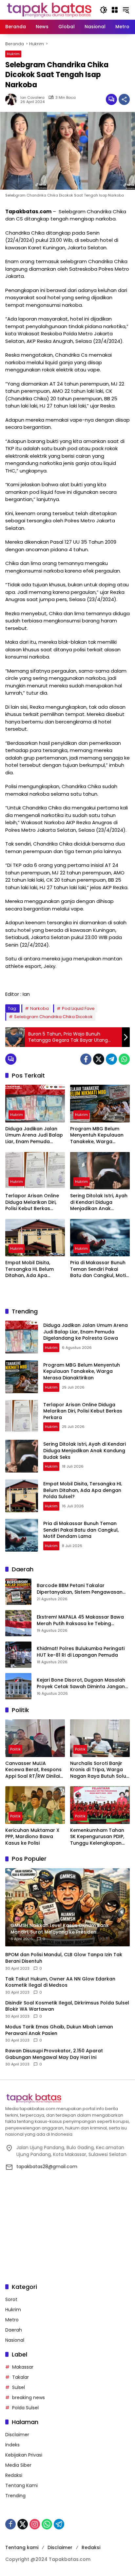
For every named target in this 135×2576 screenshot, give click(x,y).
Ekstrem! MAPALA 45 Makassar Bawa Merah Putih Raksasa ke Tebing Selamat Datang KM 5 (80, 1620)
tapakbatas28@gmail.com (47, 2167)
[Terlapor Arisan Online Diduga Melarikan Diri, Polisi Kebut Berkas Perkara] (35, 1171)
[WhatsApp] (124, 1059)
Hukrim (13, 54)
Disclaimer (17, 2435)
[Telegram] (111, 1059)
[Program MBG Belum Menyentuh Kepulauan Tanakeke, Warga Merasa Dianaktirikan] (100, 1103)
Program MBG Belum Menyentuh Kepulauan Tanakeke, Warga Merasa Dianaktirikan (97, 1135)
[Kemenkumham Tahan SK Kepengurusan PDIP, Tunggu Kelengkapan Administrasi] (100, 1805)
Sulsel (19, 2387)
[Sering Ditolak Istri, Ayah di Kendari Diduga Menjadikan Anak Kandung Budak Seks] (100, 1171)
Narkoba (39, 1008)
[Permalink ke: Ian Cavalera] (13, 99)
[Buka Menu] (115, 10)
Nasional (15, 2340)
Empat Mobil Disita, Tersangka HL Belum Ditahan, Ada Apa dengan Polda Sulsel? (31, 1269)
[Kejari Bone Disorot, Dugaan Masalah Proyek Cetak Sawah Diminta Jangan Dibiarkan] (18, 1686)
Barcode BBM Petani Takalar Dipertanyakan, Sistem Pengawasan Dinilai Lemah (80, 1589)
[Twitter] (99, 1059)
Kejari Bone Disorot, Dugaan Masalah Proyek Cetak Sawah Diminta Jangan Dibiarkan (81, 1683)
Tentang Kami (21, 2485)
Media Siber (18, 2465)
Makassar (23, 2367)
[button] (104, 10)
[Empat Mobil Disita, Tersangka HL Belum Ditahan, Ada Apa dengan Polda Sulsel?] (35, 1238)
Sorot (11, 2299)
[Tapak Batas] (49, 10)
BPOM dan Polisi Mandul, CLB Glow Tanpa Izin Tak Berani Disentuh (64, 1958)
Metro (12, 2320)
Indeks (12, 2445)
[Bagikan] (124, 99)
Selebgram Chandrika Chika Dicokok (53, 1017)
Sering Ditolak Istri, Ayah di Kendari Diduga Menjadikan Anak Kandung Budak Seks (99, 1202)
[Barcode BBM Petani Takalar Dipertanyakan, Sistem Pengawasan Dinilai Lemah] (18, 1592)
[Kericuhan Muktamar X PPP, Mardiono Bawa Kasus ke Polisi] (35, 1805)
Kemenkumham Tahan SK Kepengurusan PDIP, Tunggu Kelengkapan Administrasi (97, 1837)
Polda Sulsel (25, 2408)
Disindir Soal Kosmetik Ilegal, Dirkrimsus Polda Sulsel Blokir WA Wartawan (67, 2006)
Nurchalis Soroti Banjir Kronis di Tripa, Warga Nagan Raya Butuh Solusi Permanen (100, 1770)
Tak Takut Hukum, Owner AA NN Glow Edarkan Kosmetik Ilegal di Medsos (60, 1982)
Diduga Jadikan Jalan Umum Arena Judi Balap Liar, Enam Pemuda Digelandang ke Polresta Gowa (35, 1135)
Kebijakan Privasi (24, 2455)
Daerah (14, 2330)
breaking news (29, 2398)
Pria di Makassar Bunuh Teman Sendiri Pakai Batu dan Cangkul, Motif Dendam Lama (99, 1269)
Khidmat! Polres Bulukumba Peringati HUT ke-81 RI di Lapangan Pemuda (81, 1652)
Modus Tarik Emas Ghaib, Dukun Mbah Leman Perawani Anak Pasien (59, 2030)
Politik (15, 1749)
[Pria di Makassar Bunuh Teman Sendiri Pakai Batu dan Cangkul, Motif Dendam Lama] (100, 1238)
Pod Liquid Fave (78, 1008)
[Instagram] (35, 2524)
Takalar (20, 2377)
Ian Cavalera (32, 98)
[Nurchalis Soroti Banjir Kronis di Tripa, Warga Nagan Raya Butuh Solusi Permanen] (100, 1738)
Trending (15, 2496)
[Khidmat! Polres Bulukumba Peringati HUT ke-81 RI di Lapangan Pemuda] (18, 1655)
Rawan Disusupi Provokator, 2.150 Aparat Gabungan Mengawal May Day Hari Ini (54, 2054)
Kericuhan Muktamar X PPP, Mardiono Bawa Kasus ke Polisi (32, 1837)
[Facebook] (86, 1059)
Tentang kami (22, 2547)
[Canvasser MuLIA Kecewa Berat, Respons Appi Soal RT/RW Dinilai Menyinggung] (35, 1738)
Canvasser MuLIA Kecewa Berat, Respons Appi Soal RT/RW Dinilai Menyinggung (33, 1770)
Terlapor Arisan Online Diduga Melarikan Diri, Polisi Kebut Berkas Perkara (32, 1202)
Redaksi (14, 2475)
